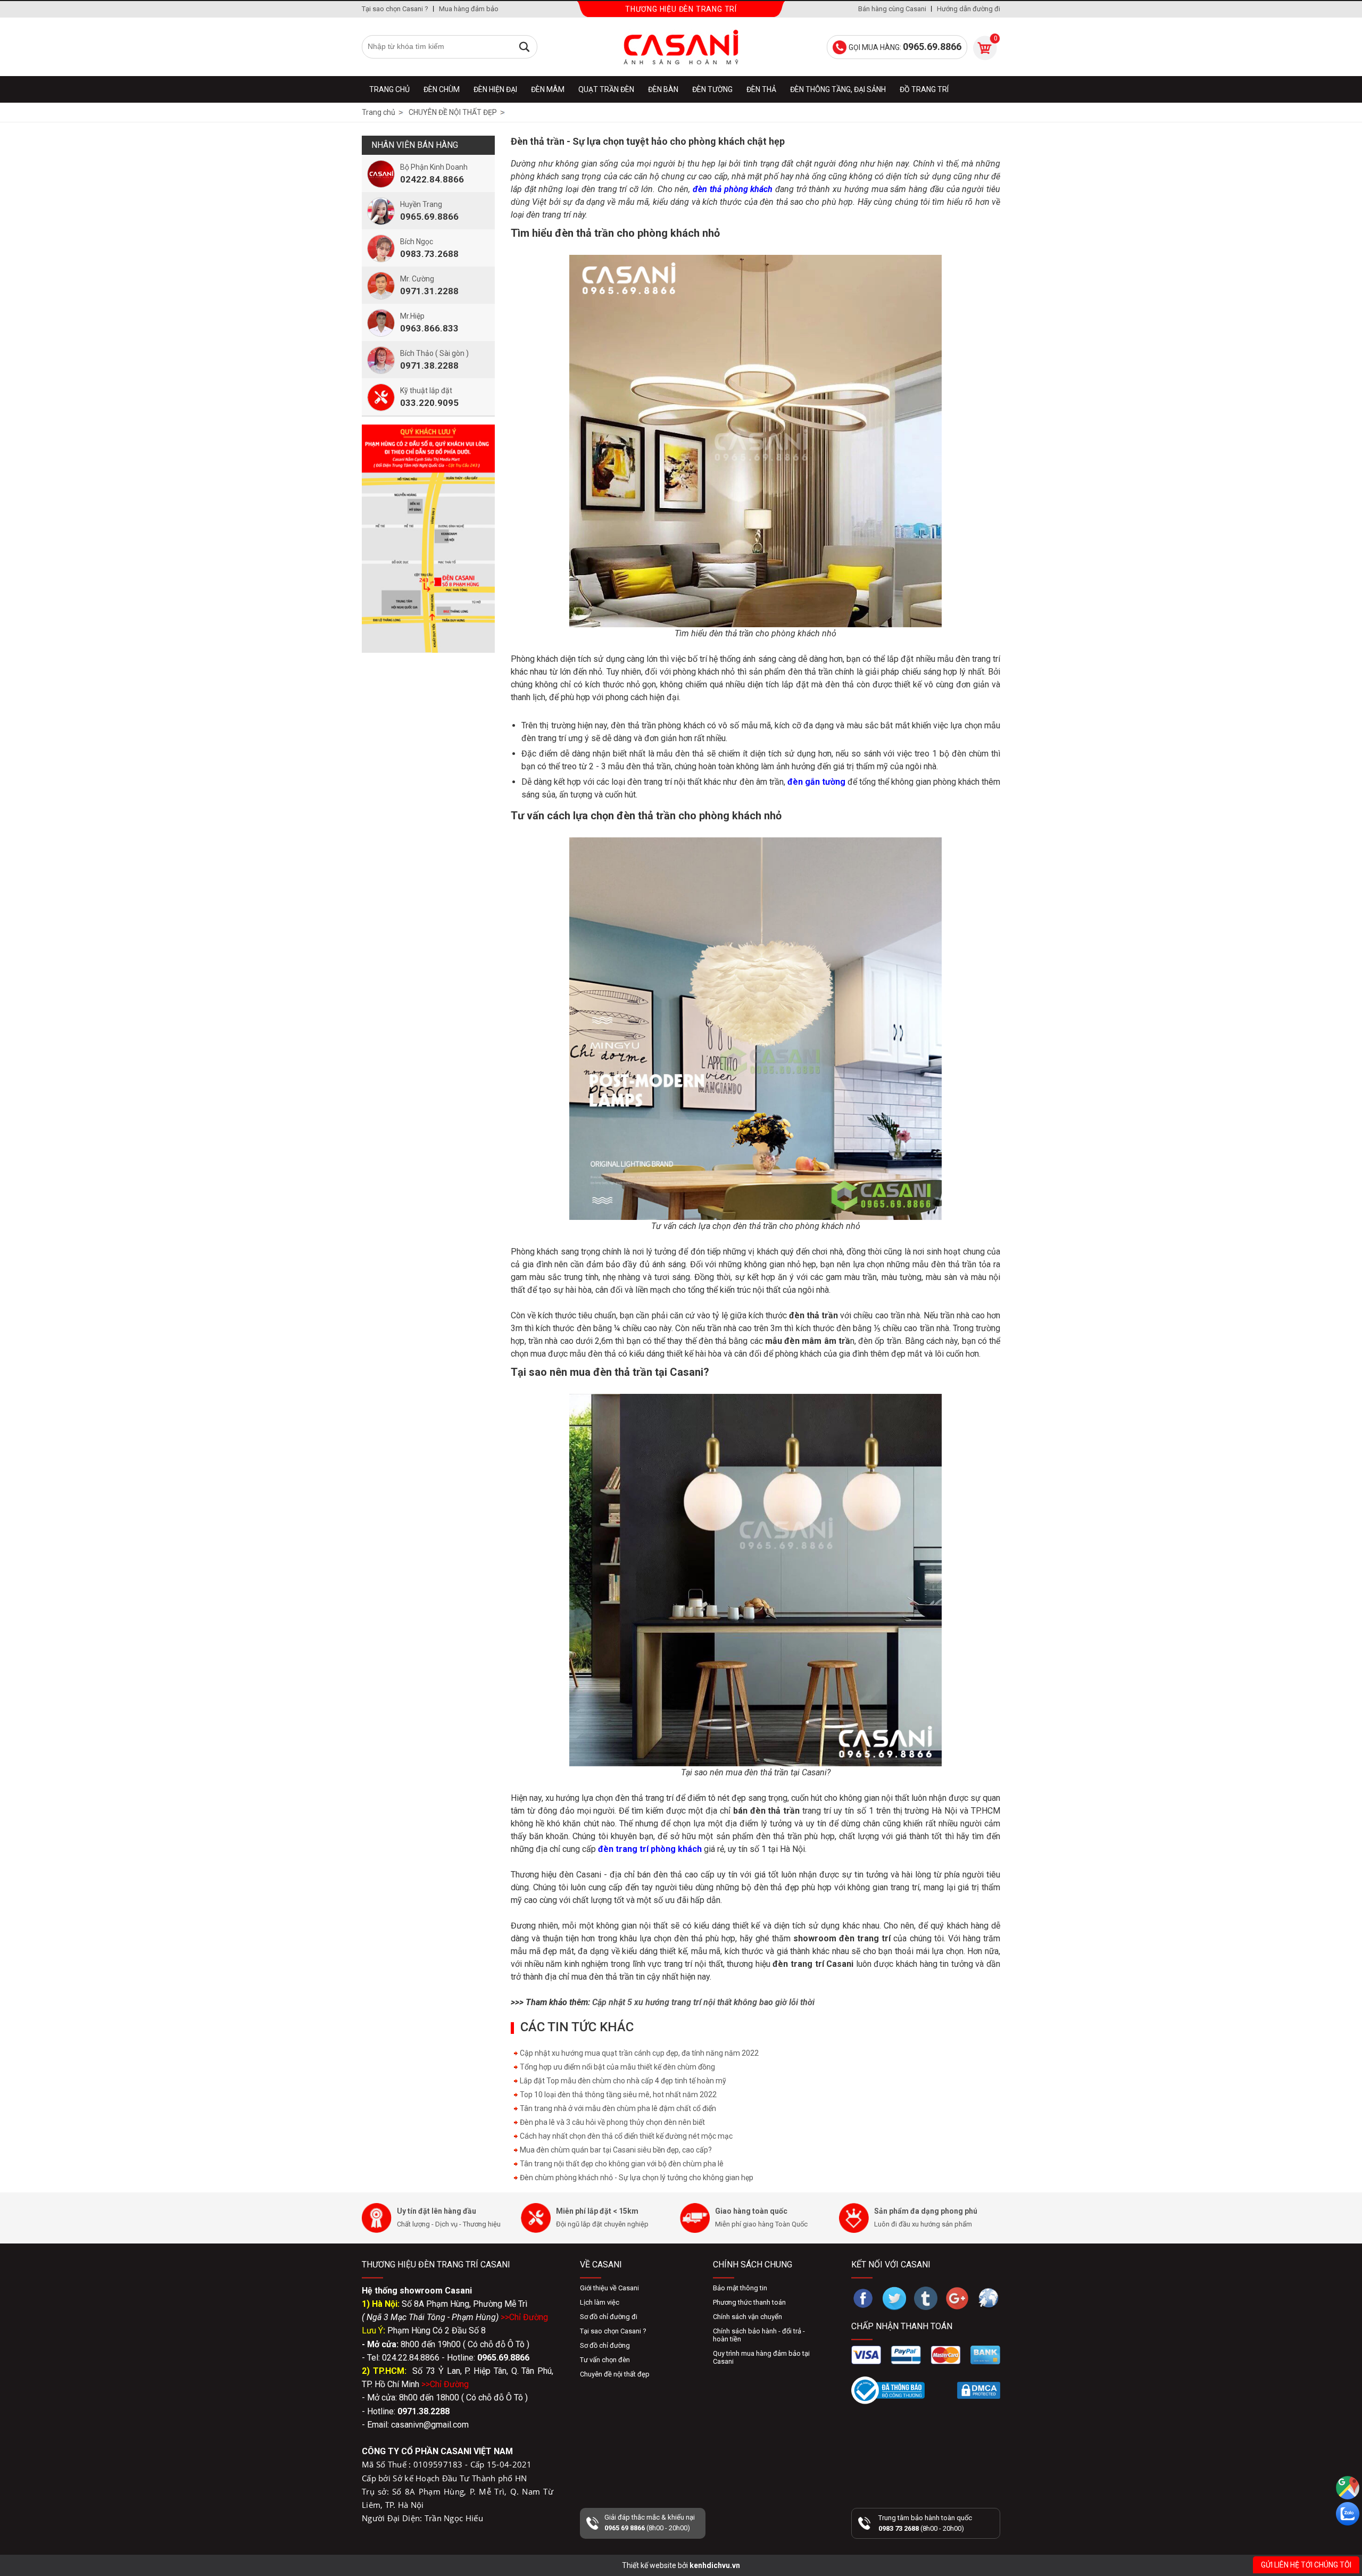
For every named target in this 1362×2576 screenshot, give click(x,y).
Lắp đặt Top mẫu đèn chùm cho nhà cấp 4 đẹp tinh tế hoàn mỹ (622, 2081)
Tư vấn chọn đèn (605, 2360)
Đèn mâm (548, 89)
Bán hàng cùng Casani (892, 9)
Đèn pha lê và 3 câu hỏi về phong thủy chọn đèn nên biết (612, 2122)
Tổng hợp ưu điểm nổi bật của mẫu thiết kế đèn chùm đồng (617, 2067)
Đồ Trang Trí (924, 89)
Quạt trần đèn (606, 89)
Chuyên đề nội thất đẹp (615, 2374)
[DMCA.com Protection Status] (979, 2390)
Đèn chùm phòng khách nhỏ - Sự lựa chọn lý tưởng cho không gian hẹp (636, 2178)
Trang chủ (389, 89)
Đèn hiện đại (495, 89)
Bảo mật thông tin (740, 2288)
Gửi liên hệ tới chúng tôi (1306, 2565)
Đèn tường (712, 89)
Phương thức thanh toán (749, 2302)
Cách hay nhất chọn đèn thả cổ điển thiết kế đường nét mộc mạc (625, 2136)
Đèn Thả (761, 89)
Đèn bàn (663, 89)
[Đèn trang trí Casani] (681, 47)
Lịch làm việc (600, 2302)
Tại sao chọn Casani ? (395, 9)
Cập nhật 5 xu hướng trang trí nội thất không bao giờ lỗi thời (703, 2002)
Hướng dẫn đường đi (969, 9)
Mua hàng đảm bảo (469, 9)
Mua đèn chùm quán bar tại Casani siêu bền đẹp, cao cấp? (615, 2150)
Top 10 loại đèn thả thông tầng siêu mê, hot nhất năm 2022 (617, 2095)
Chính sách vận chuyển (748, 2317)
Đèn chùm (442, 89)
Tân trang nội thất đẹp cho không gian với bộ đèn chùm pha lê (621, 2164)
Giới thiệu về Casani (609, 2288)
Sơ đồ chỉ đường (605, 2345)
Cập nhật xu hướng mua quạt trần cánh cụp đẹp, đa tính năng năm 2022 (638, 2053)
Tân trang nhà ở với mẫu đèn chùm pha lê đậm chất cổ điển (617, 2108)
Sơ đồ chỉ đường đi (609, 2317)
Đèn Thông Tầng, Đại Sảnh (838, 89)
